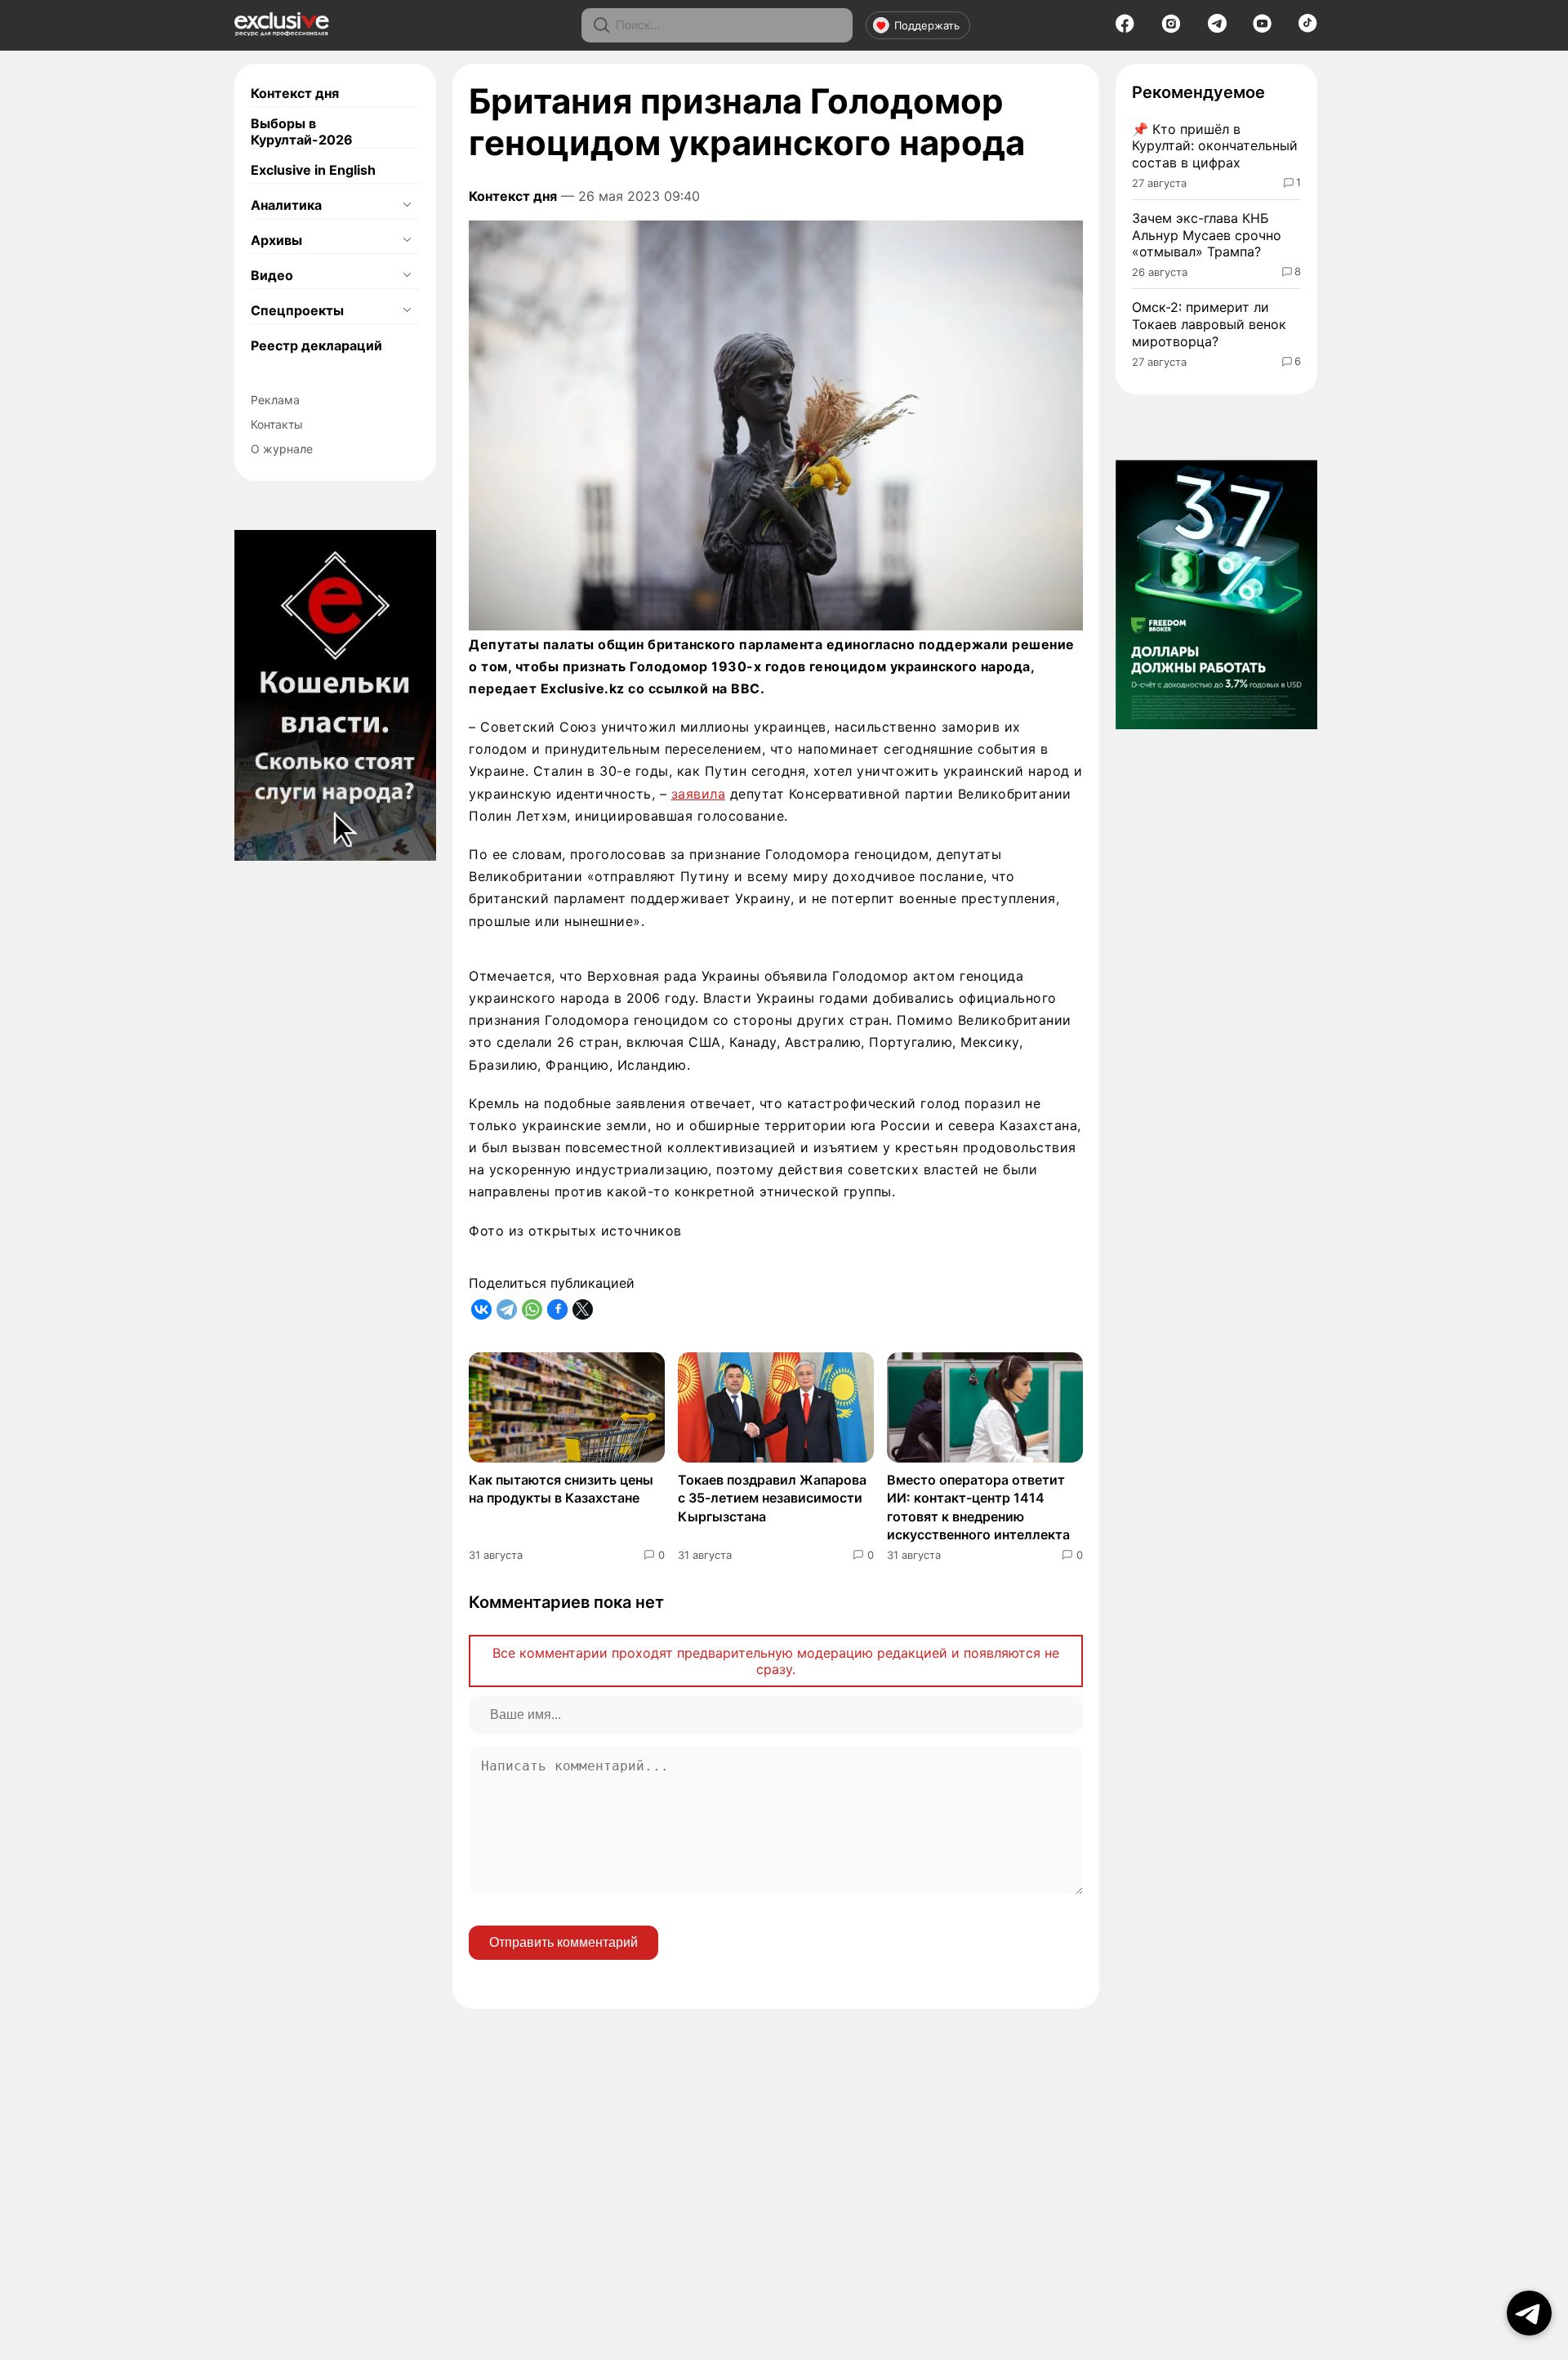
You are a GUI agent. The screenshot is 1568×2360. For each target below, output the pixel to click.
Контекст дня (295, 93)
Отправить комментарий (563, 1942)
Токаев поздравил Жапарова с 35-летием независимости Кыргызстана (772, 1498)
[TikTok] (1308, 28)
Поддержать (927, 25)
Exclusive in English (313, 170)
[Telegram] (1217, 28)
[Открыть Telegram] (1529, 2313)
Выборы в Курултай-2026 (302, 131)
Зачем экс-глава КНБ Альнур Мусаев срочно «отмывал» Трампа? (1207, 235)
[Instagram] (1171, 29)
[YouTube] (1262, 29)
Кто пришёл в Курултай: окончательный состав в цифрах (1215, 146)
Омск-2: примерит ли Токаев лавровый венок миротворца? (1209, 324)
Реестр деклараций (316, 345)
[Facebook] (1125, 29)
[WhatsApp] (532, 1309)
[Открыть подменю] (407, 205)
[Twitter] (583, 1309)
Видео (272, 275)
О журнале (282, 449)
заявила (699, 794)
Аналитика (286, 205)
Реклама (275, 400)
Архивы (276, 240)
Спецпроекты (297, 310)
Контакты (277, 424)
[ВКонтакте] (481, 1309)
